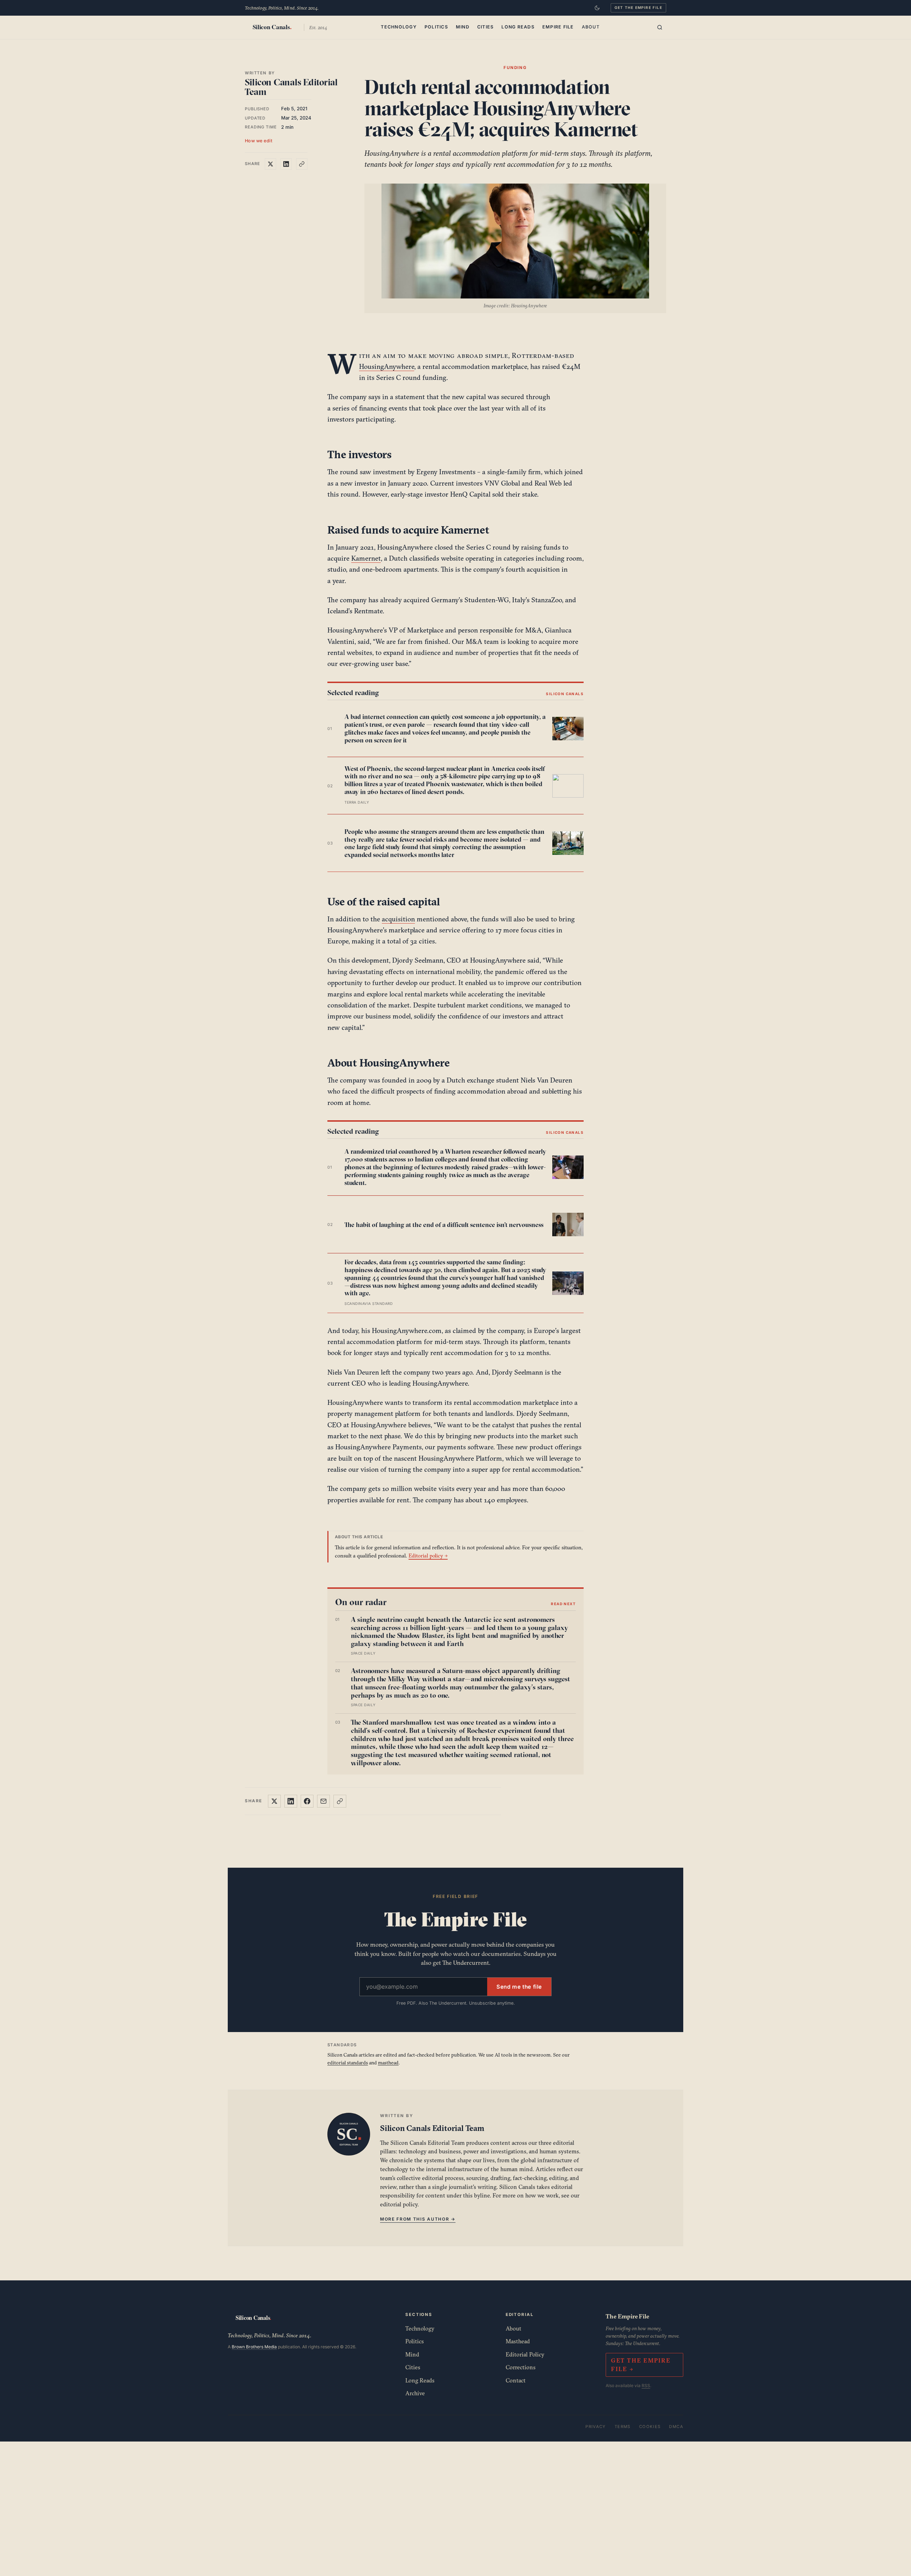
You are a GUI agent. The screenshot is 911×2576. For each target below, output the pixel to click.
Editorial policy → (428, 1556)
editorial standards (348, 2063)
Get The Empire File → (641, 2365)
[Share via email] (323, 1801)
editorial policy (399, 2204)
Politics (436, 27)
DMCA (676, 2427)
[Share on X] (270, 164)
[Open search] (660, 27)
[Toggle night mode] (597, 8)
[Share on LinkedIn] (286, 164)
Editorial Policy (525, 2354)
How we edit (259, 141)
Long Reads (518, 27)
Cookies (650, 2427)
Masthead (518, 2341)
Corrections (521, 2367)
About (591, 27)
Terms (623, 2427)
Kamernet (366, 558)
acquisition (398, 919)
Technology (399, 27)
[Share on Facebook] (307, 1801)
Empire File (558, 27)
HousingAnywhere (387, 366)
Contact (516, 2380)
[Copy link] (302, 164)
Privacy (596, 2427)
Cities (486, 27)
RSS (646, 2385)
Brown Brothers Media (254, 2347)
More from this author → (418, 2219)
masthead (388, 2063)
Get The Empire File (638, 7)
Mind (463, 27)
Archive (415, 2393)
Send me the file (519, 1987)
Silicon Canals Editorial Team (291, 87)
